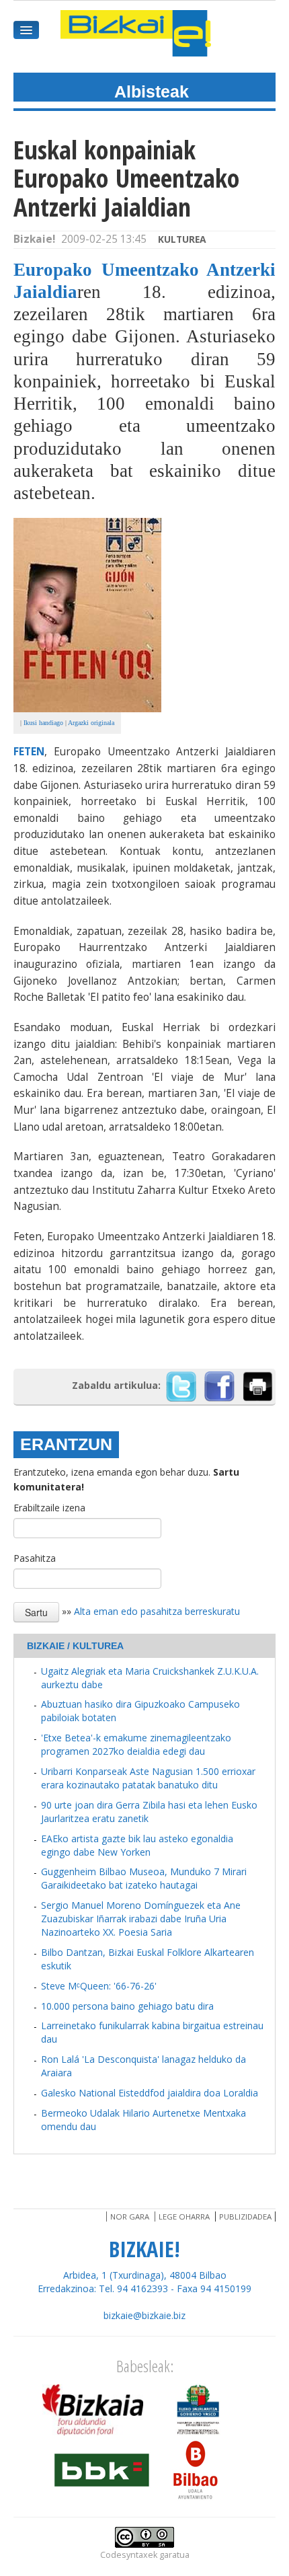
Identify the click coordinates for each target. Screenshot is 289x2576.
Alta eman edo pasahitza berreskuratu (157, 1611)
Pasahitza (35, 1558)
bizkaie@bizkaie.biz (144, 2315)
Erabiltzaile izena (49, 1508)
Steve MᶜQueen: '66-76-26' (99, 1986)
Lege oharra (184, 2217)
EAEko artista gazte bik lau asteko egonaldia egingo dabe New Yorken (137, 1845)
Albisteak (152, 91)
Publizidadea (245, 2217)
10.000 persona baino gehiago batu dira (127, 2006)
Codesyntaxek (129, 2555)
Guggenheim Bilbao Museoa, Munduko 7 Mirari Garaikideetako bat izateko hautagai (144, 1878)
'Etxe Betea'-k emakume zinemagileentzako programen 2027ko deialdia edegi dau (136, 1744)
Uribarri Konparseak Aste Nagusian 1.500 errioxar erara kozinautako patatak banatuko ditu (148, 1778)
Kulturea (182, 239)
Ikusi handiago (43, 723)
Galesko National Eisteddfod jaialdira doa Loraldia (150, 2093)
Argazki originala (91, 723)
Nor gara (130, 2217)
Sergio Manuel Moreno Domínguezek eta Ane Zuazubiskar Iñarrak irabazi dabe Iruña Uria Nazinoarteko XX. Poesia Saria (141, 1919)
